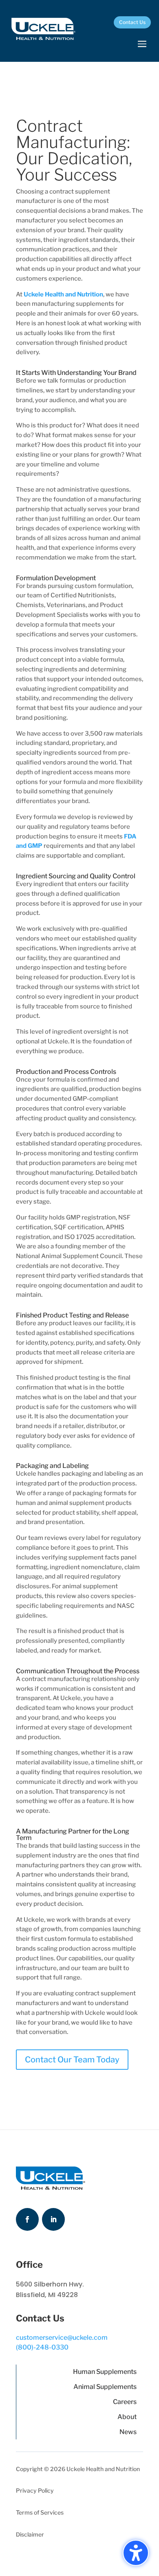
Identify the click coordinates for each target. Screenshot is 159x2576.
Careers (125, 2402)
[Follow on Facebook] (27, 2219)
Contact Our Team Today (72, 2060)
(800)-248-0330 (42, 2347)
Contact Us (132, 22)
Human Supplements (105, 2372)
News (128, 2432)
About (127, 2417)
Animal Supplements (105, 2387)
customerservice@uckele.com (62, 2338)
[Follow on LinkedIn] (53, 2219)
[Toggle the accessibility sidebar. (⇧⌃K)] (136, 2553)
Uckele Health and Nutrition (63, 294)
